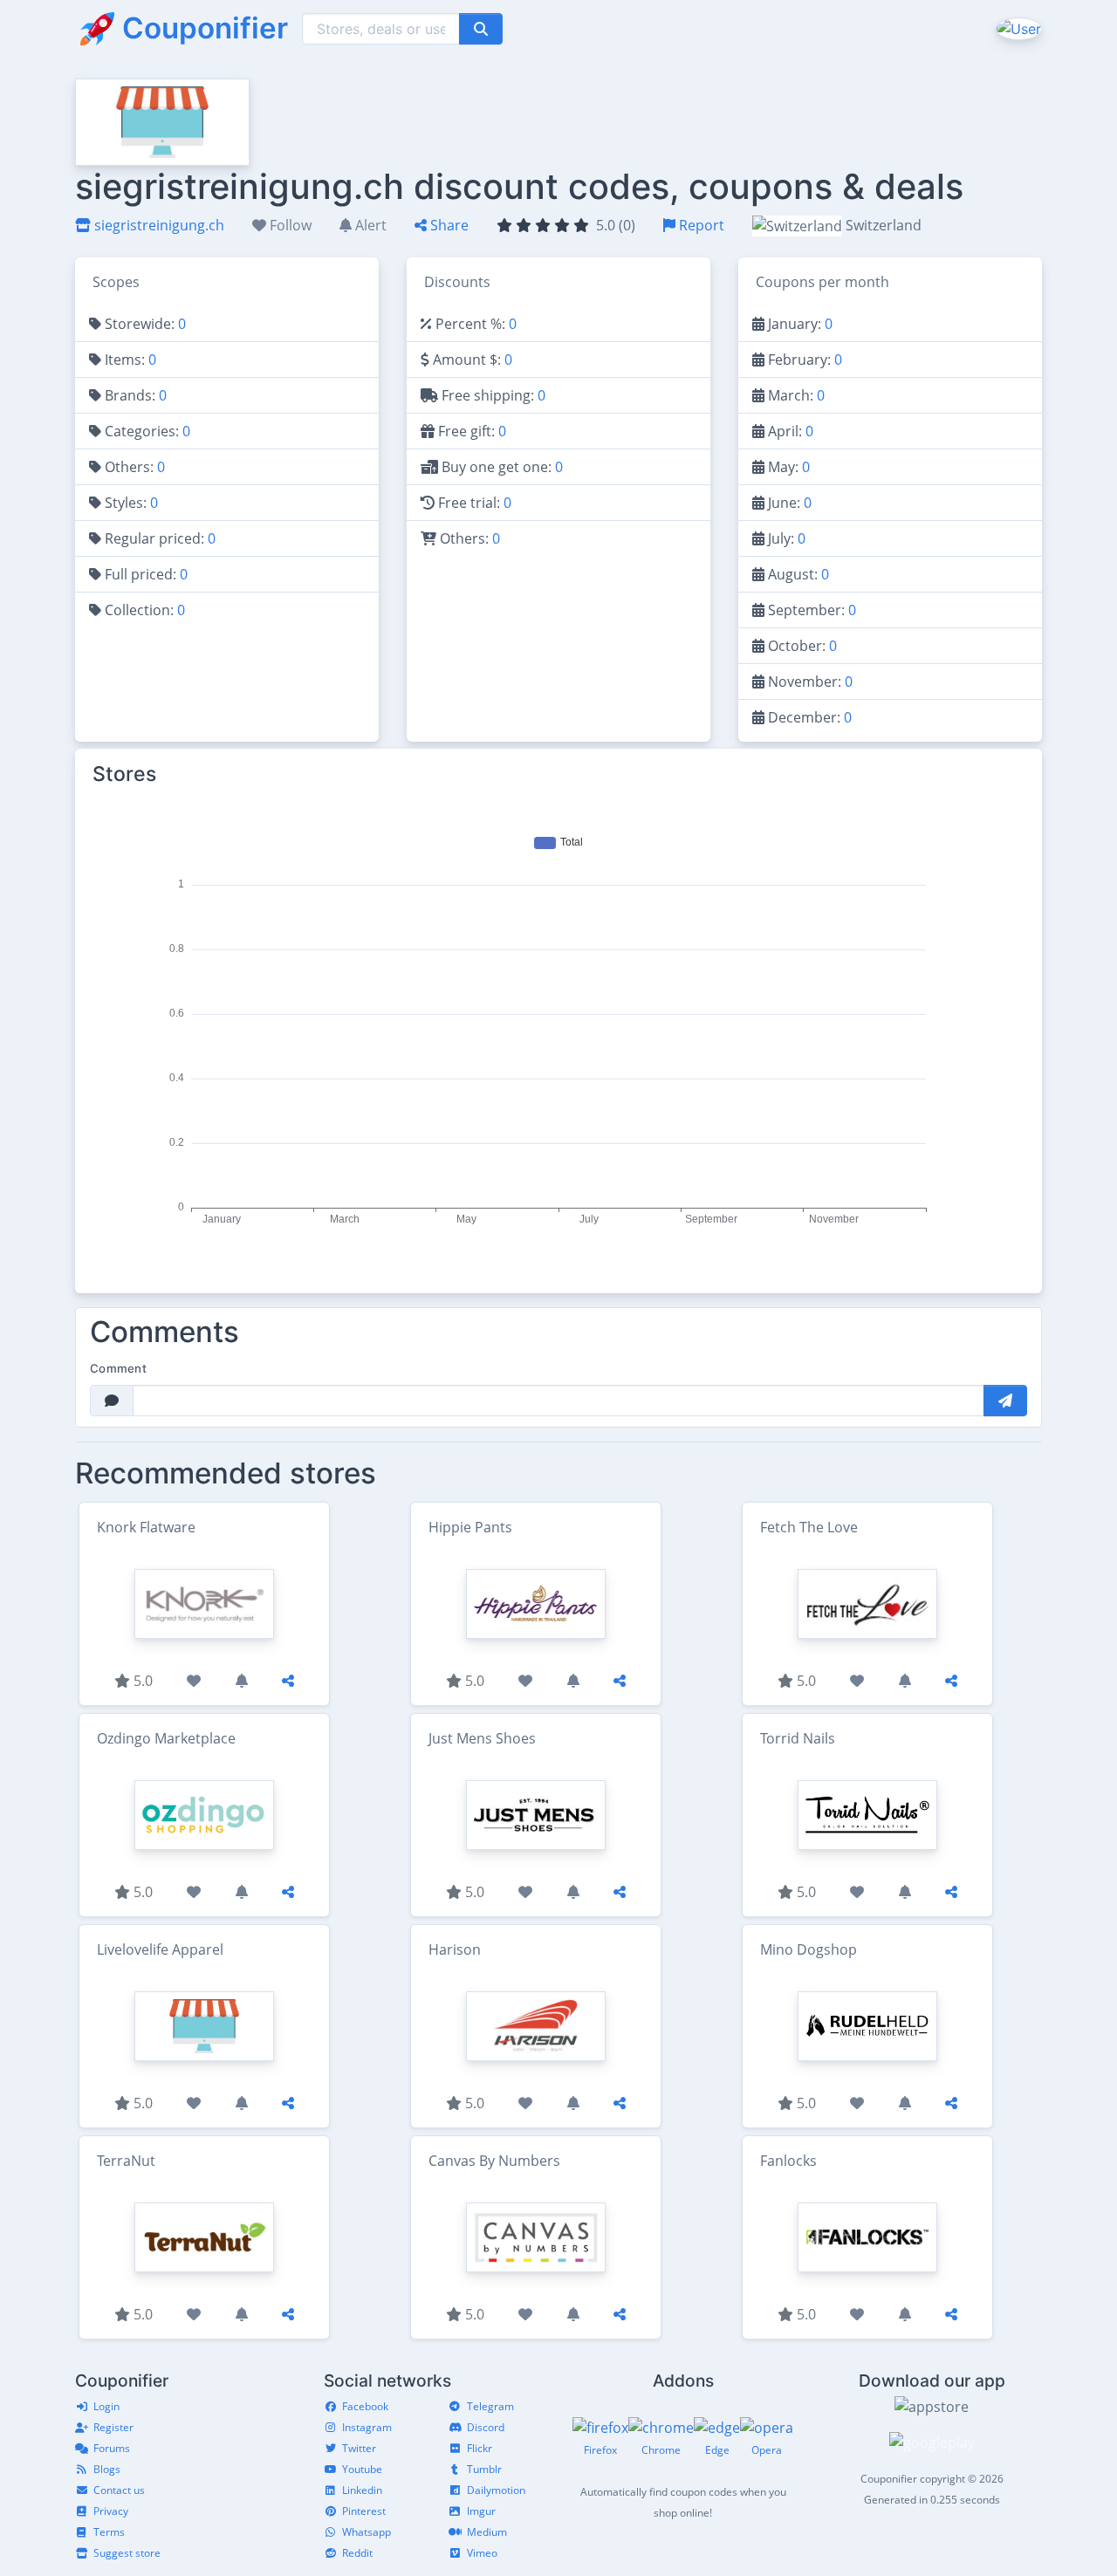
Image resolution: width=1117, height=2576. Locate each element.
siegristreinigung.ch (158, 225)
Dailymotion (496, 2490)
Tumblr (484, 2469)
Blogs (107, 2469)
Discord (486, 2427)
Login (106, 2406)
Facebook (365, 2406)
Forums (112, 2448)
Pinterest (364, 2511)
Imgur (481, 2511)
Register (113, 2427)
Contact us (119, 2490)
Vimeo (482, 2553)
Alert (369, 225)
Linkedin (362, 2490)
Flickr (480, 2448)
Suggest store (127, 2553)
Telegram (490, 2406)
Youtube (362, 2469)
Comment (118, 1368)
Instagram (367, 2427)
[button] (1017, 28)
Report (700, 225)
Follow (289, 225)
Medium (487, 2532)
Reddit (357, 2553)
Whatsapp (367, 2532)
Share (448, 225)
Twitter (359, 2448)
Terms (109, 2532)
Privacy (111, 2511)
